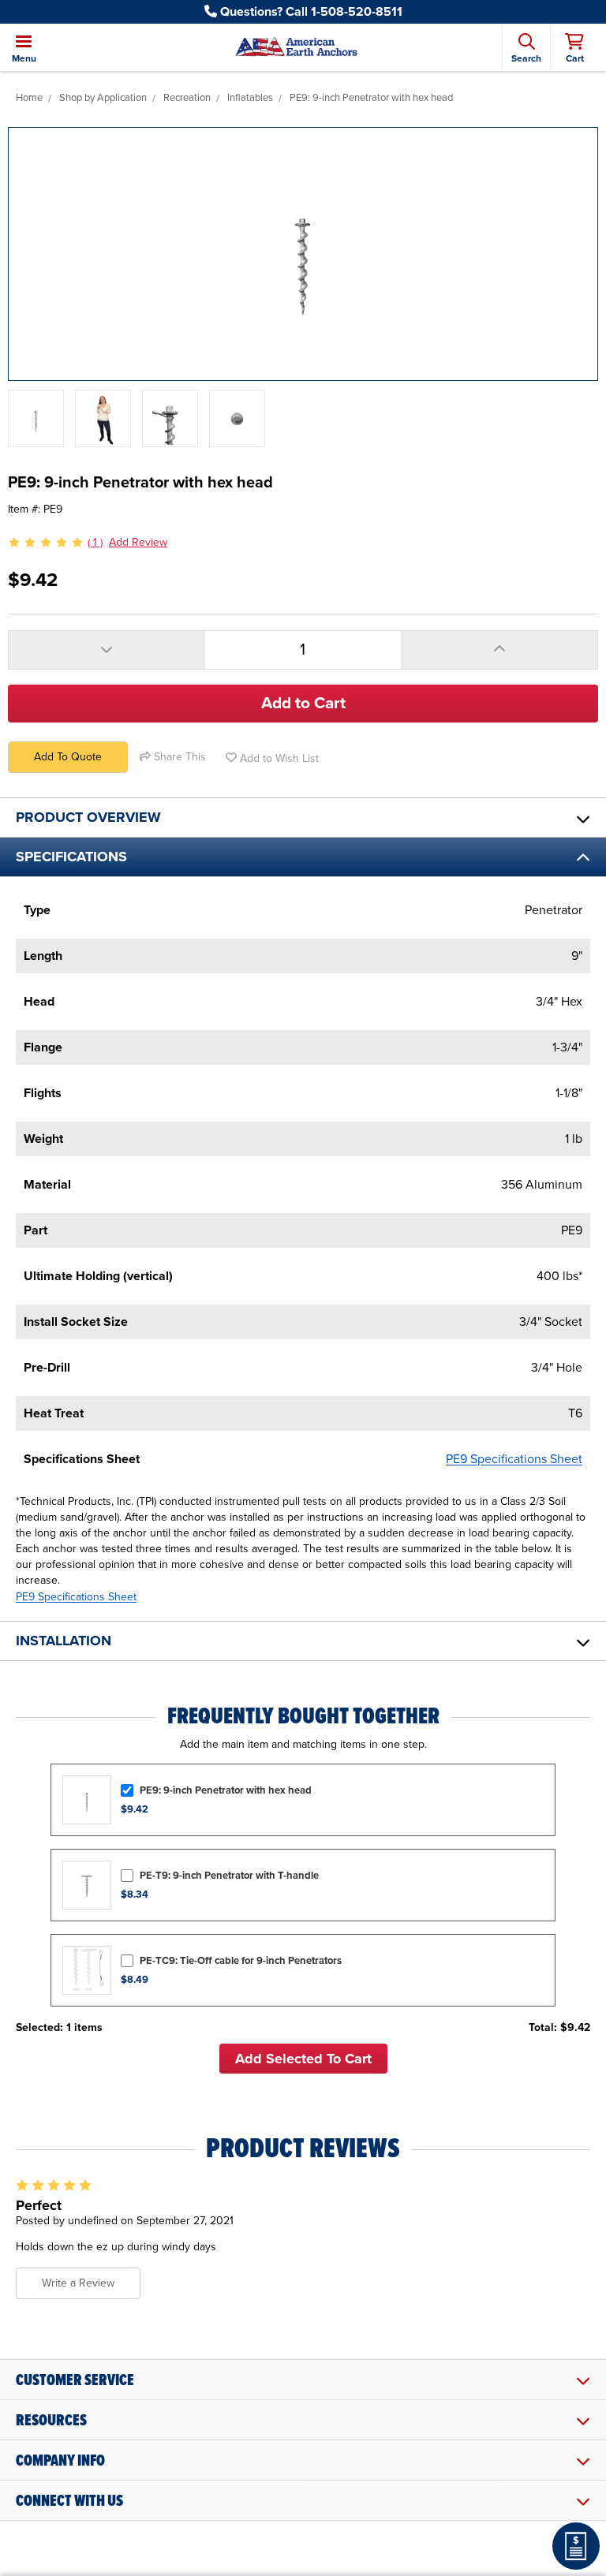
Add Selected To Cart (303, 2059)
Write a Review (78, 2283)
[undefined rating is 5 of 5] (46, 543)
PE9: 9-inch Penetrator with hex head (226, 1790)
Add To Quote (68, 757)
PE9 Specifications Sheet (514, 1459)
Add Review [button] (138, 542)
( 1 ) (95, 542)
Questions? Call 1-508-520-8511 (310, 12)
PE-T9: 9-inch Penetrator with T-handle (229, 1876)
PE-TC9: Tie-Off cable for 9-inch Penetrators (241, 1961)
